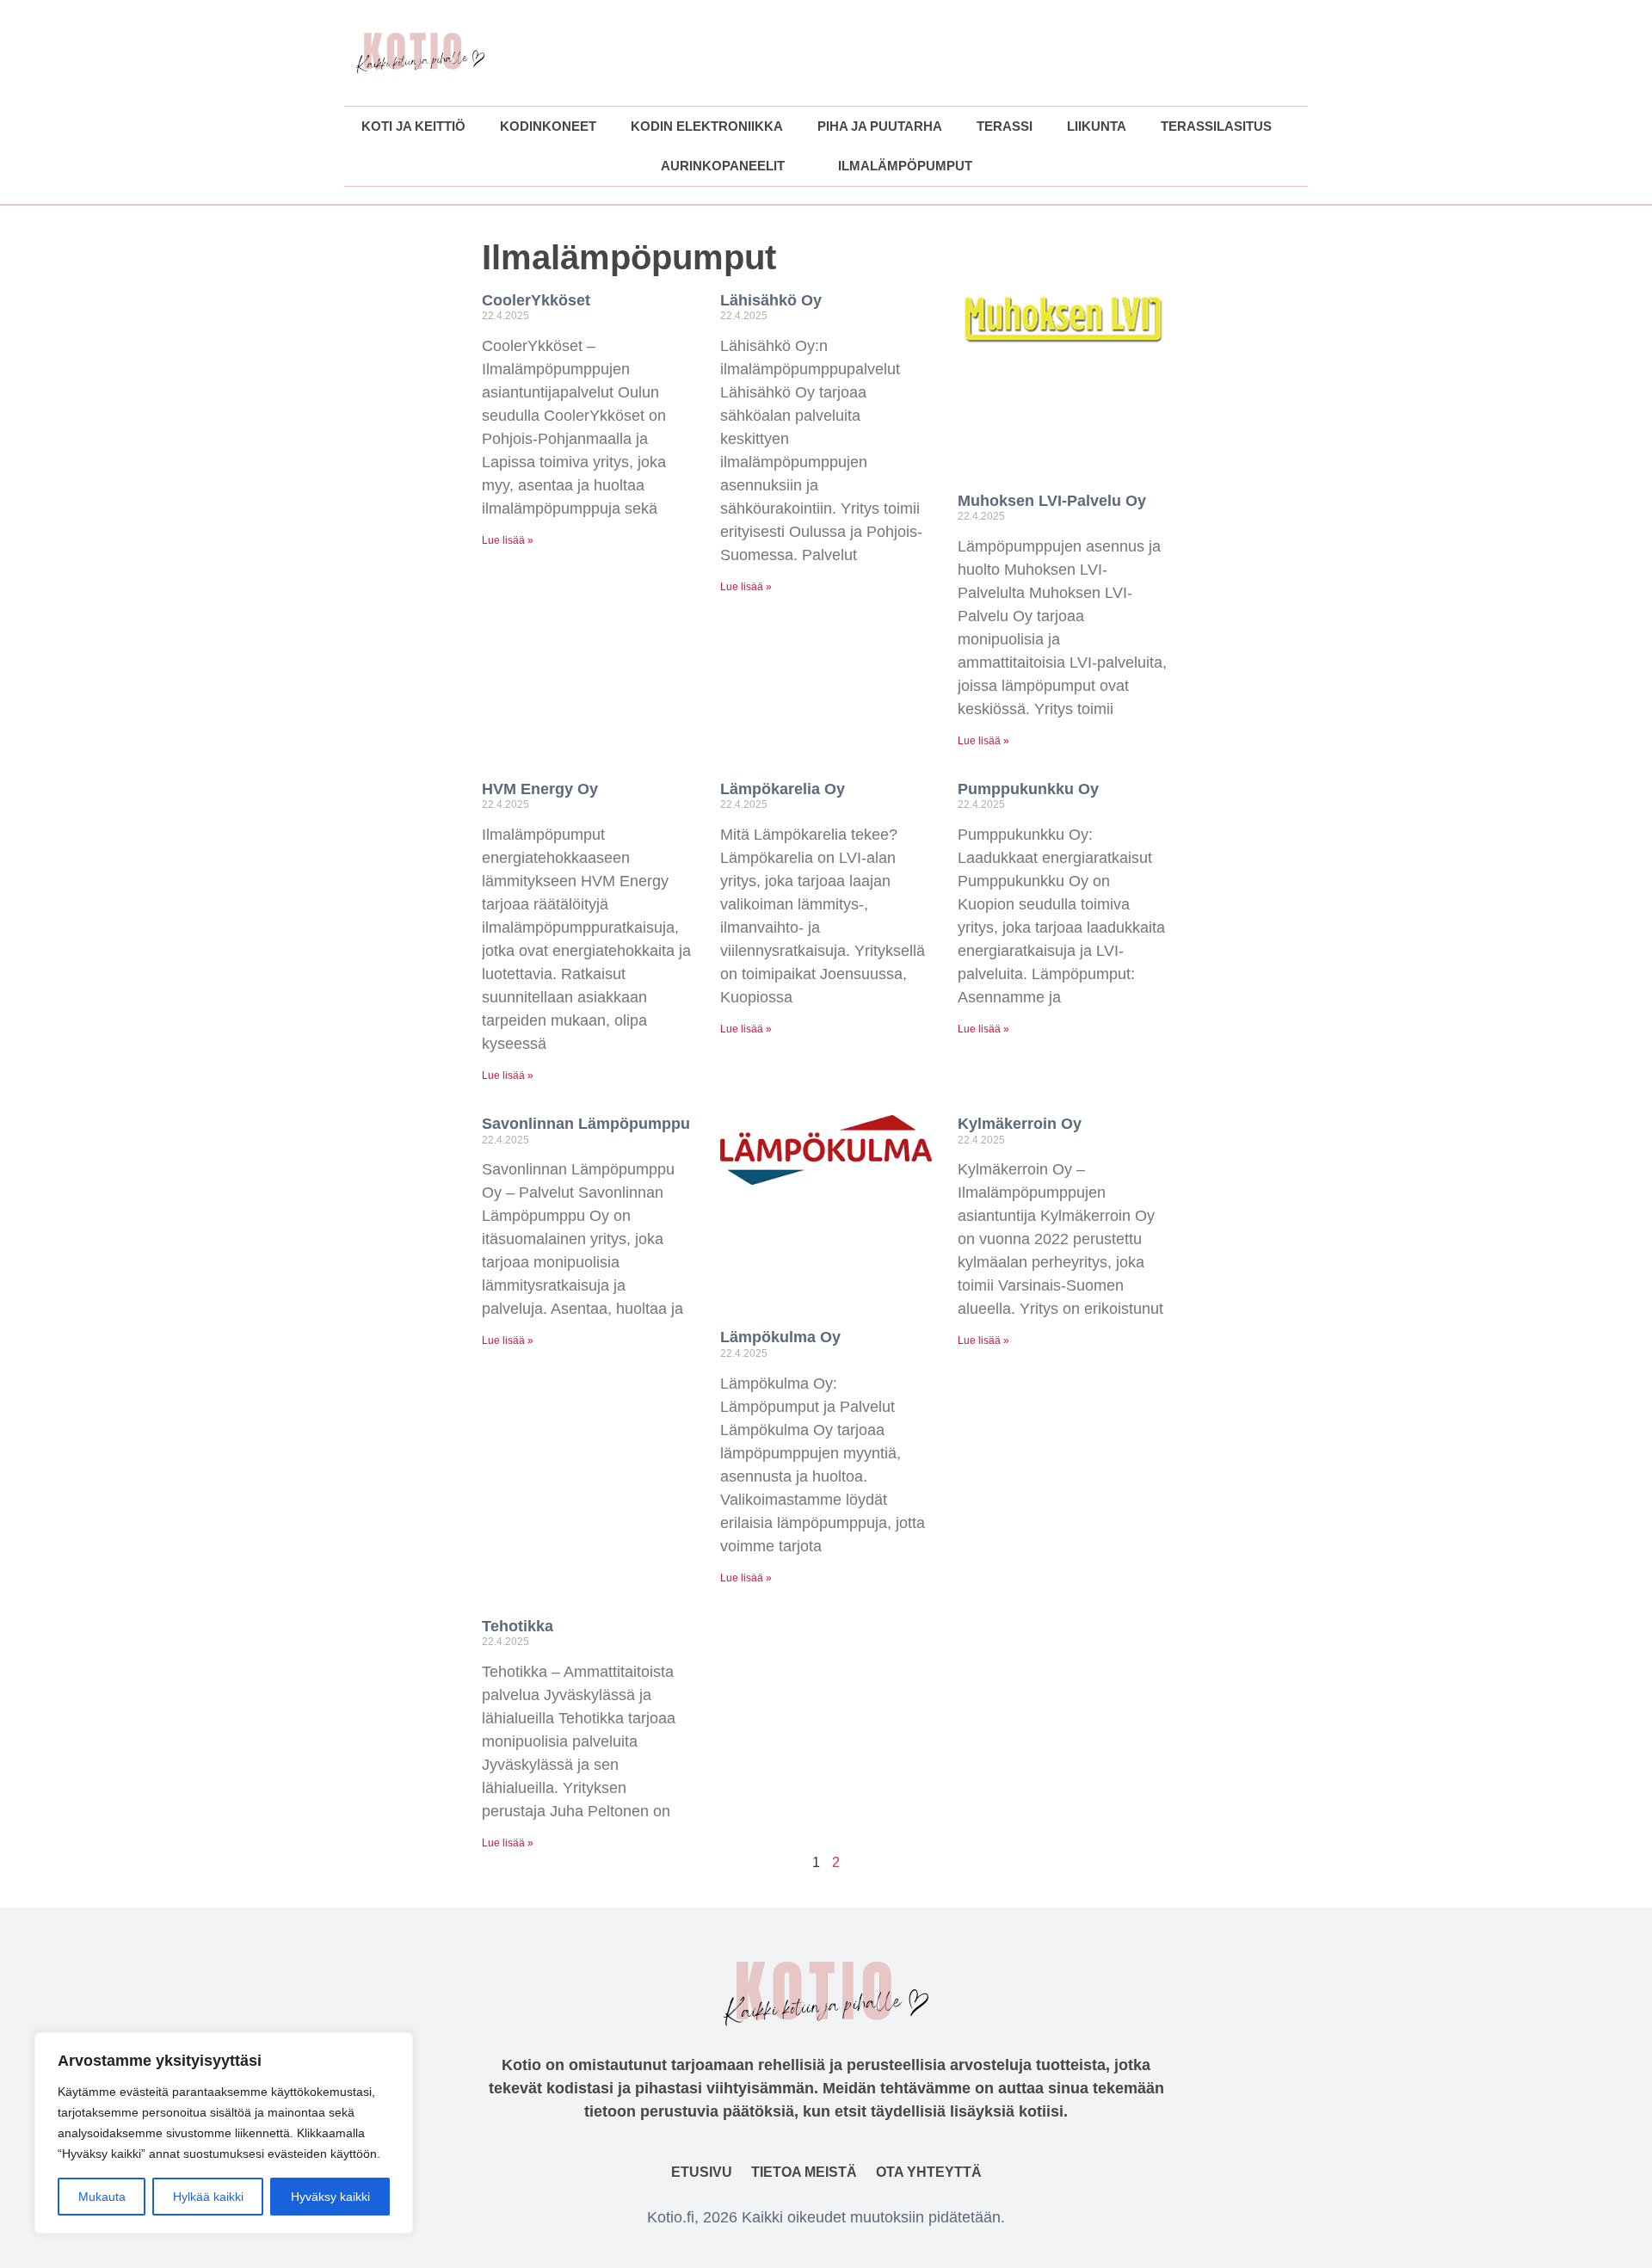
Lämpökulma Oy (780, 1337)
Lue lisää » (508, 540)
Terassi (1005, 126)
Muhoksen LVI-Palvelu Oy (1052, 501)
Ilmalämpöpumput (905, 166)
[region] (224, 2133)
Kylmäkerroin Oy (1020, 1124)
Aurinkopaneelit (723, 166)
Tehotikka (518, 1626)
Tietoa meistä (804, 2172)
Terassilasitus (1216, 126)
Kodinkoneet (548, 126)
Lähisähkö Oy (771, 300)
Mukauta (102, 2197)
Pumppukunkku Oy (1028, 789)
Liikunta (1097, 126)
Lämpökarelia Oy (783, 789)
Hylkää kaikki (208, 2197)
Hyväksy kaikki (330, 2197)
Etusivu (702, 2172)
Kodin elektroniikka (707, 126)
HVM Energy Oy (540, 789)
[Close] (395, 2047)
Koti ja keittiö (413, 126)
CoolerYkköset (536, 300)
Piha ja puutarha (880, 126)
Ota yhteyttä (929, 2172)
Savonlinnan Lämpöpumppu (586, 1124)
